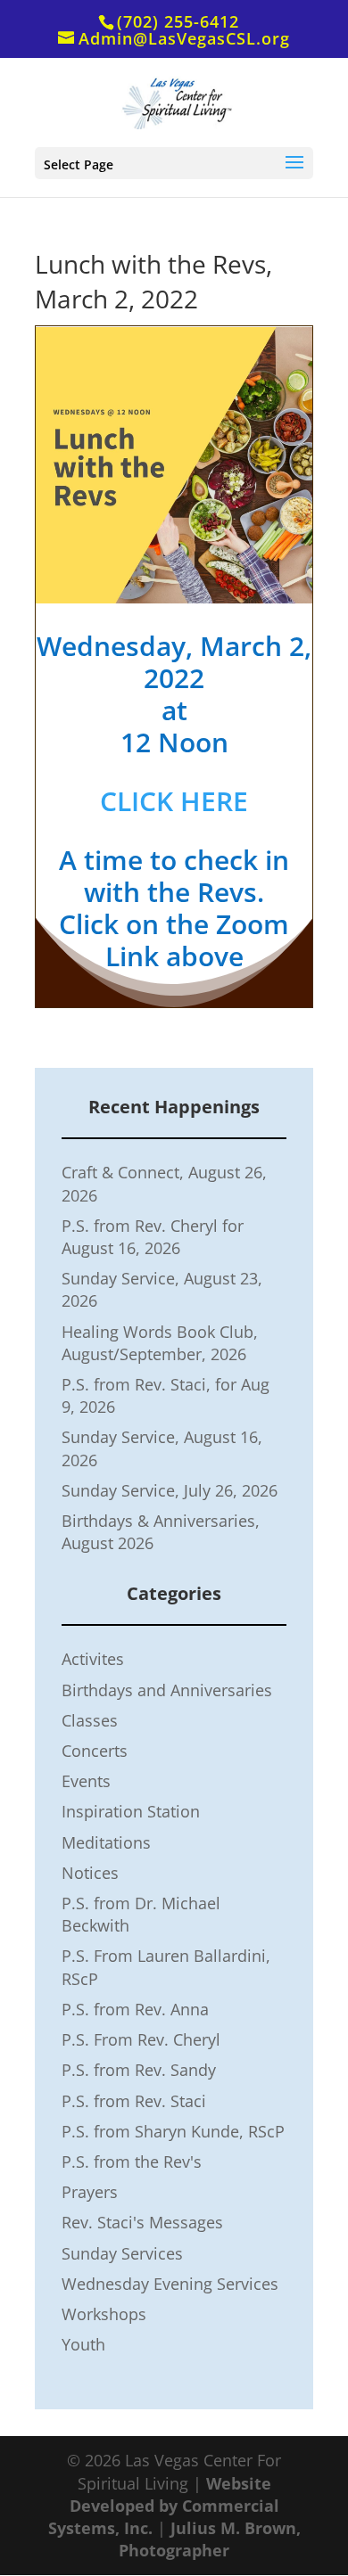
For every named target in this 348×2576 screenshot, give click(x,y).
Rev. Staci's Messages (142, 2222)
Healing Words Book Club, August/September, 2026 (160, 1343)
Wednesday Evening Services (170, 2284)
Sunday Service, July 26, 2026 (170, 1490)
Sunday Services (122, 2253)
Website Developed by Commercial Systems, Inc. (164, 2506)
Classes (90, 1720)
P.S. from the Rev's (132, 2162)
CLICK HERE (174, 801)
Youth (83, 2344)
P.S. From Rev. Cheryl (141, 2039)
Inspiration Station (131, 1811)
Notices (90, 1873)
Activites (93, 1659)
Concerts (95, 1751)
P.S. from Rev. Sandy (139, 2070)
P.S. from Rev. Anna (135, 2009)
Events (86, 1781)
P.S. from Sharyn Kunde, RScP (173, 2131)
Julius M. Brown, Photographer (210, 2539)
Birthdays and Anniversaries (167, 1690)
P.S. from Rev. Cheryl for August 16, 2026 (153, 1237)
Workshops (104, 2314)
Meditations (106, 1842)
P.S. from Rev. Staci (134, 2101)
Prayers (90, 2192)
